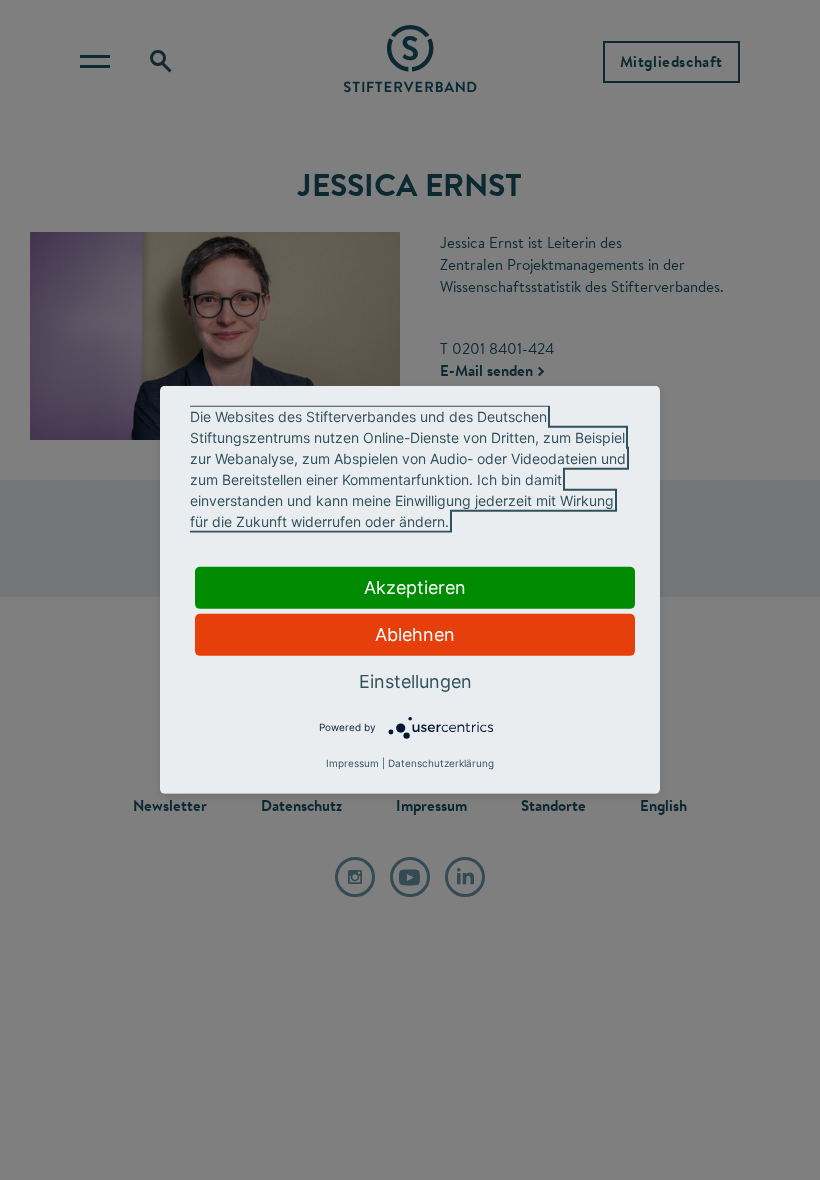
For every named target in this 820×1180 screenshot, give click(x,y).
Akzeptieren (415, 587)
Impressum (352, 763)
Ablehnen (415, 634)
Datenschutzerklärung (441, 763)
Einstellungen (415, 681)
